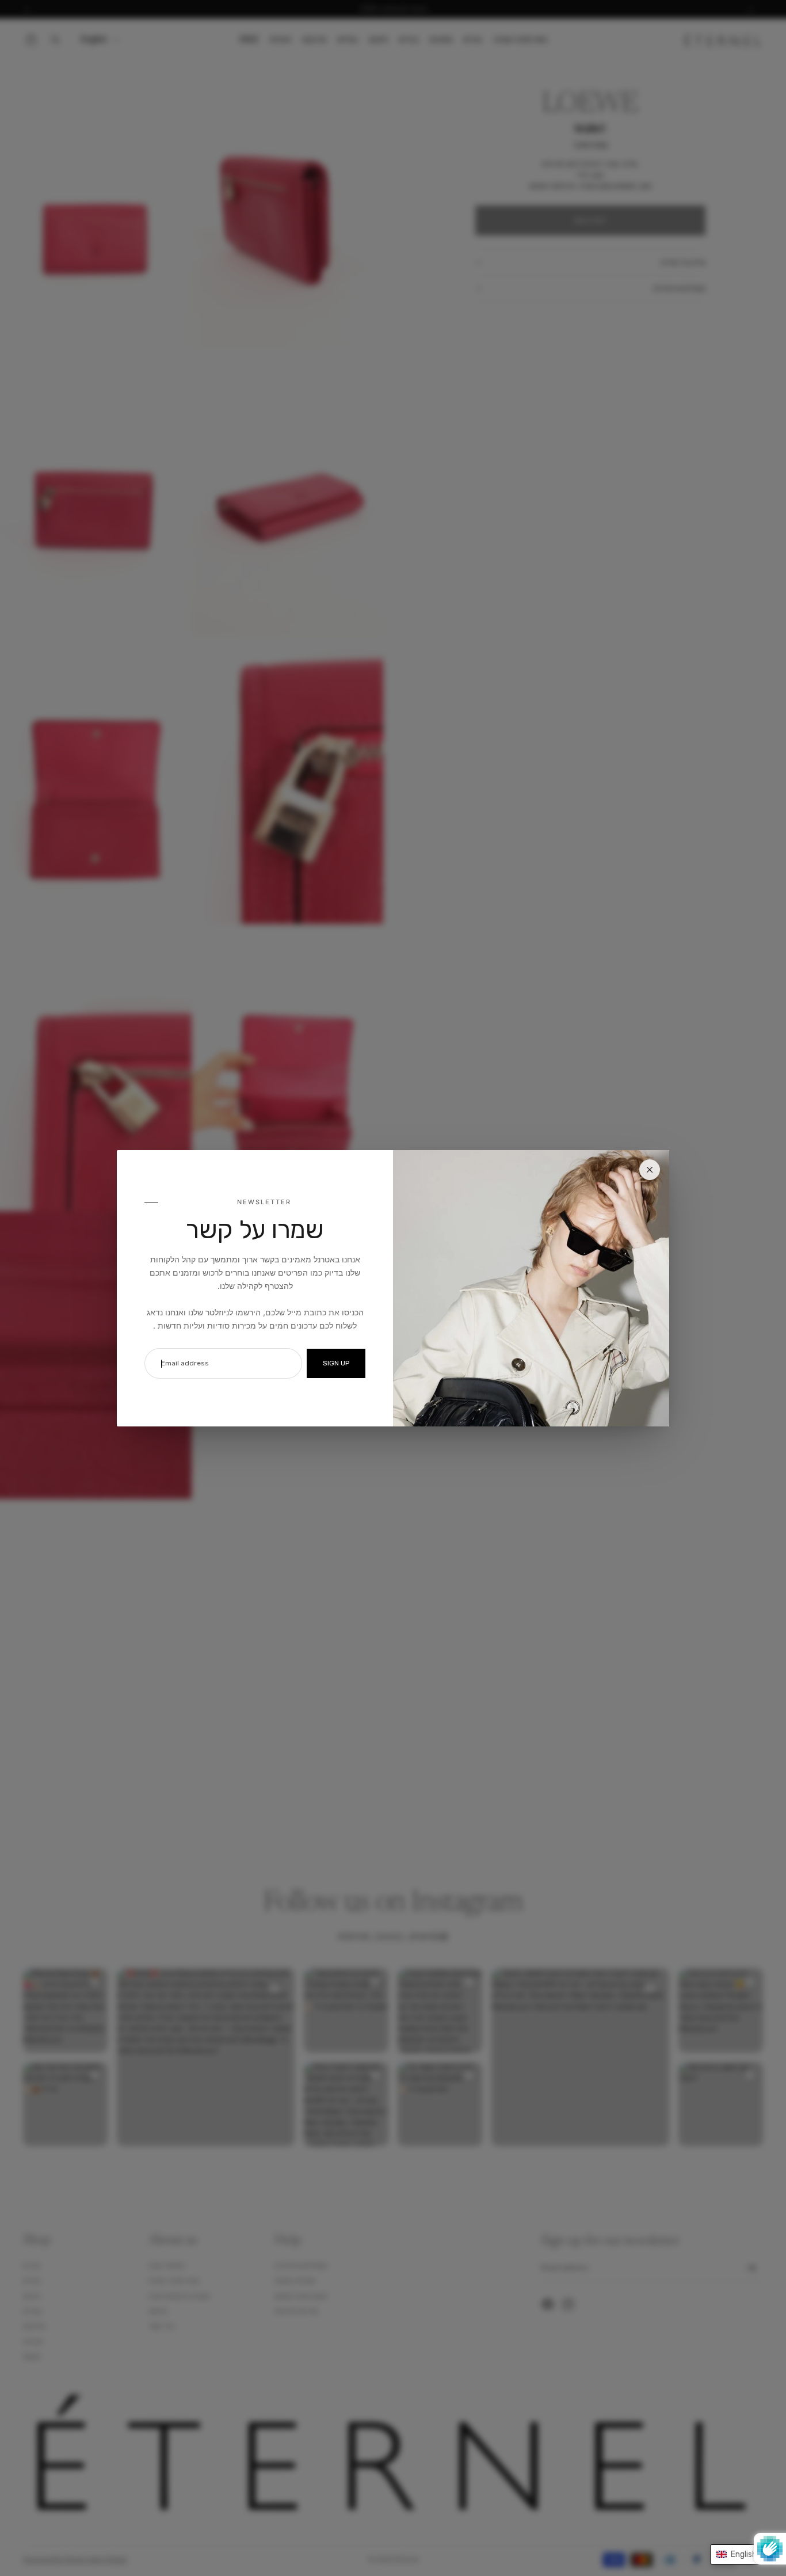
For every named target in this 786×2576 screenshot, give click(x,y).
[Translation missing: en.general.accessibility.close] (650, 1170)
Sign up (336, 1363)
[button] (742, 2554)
